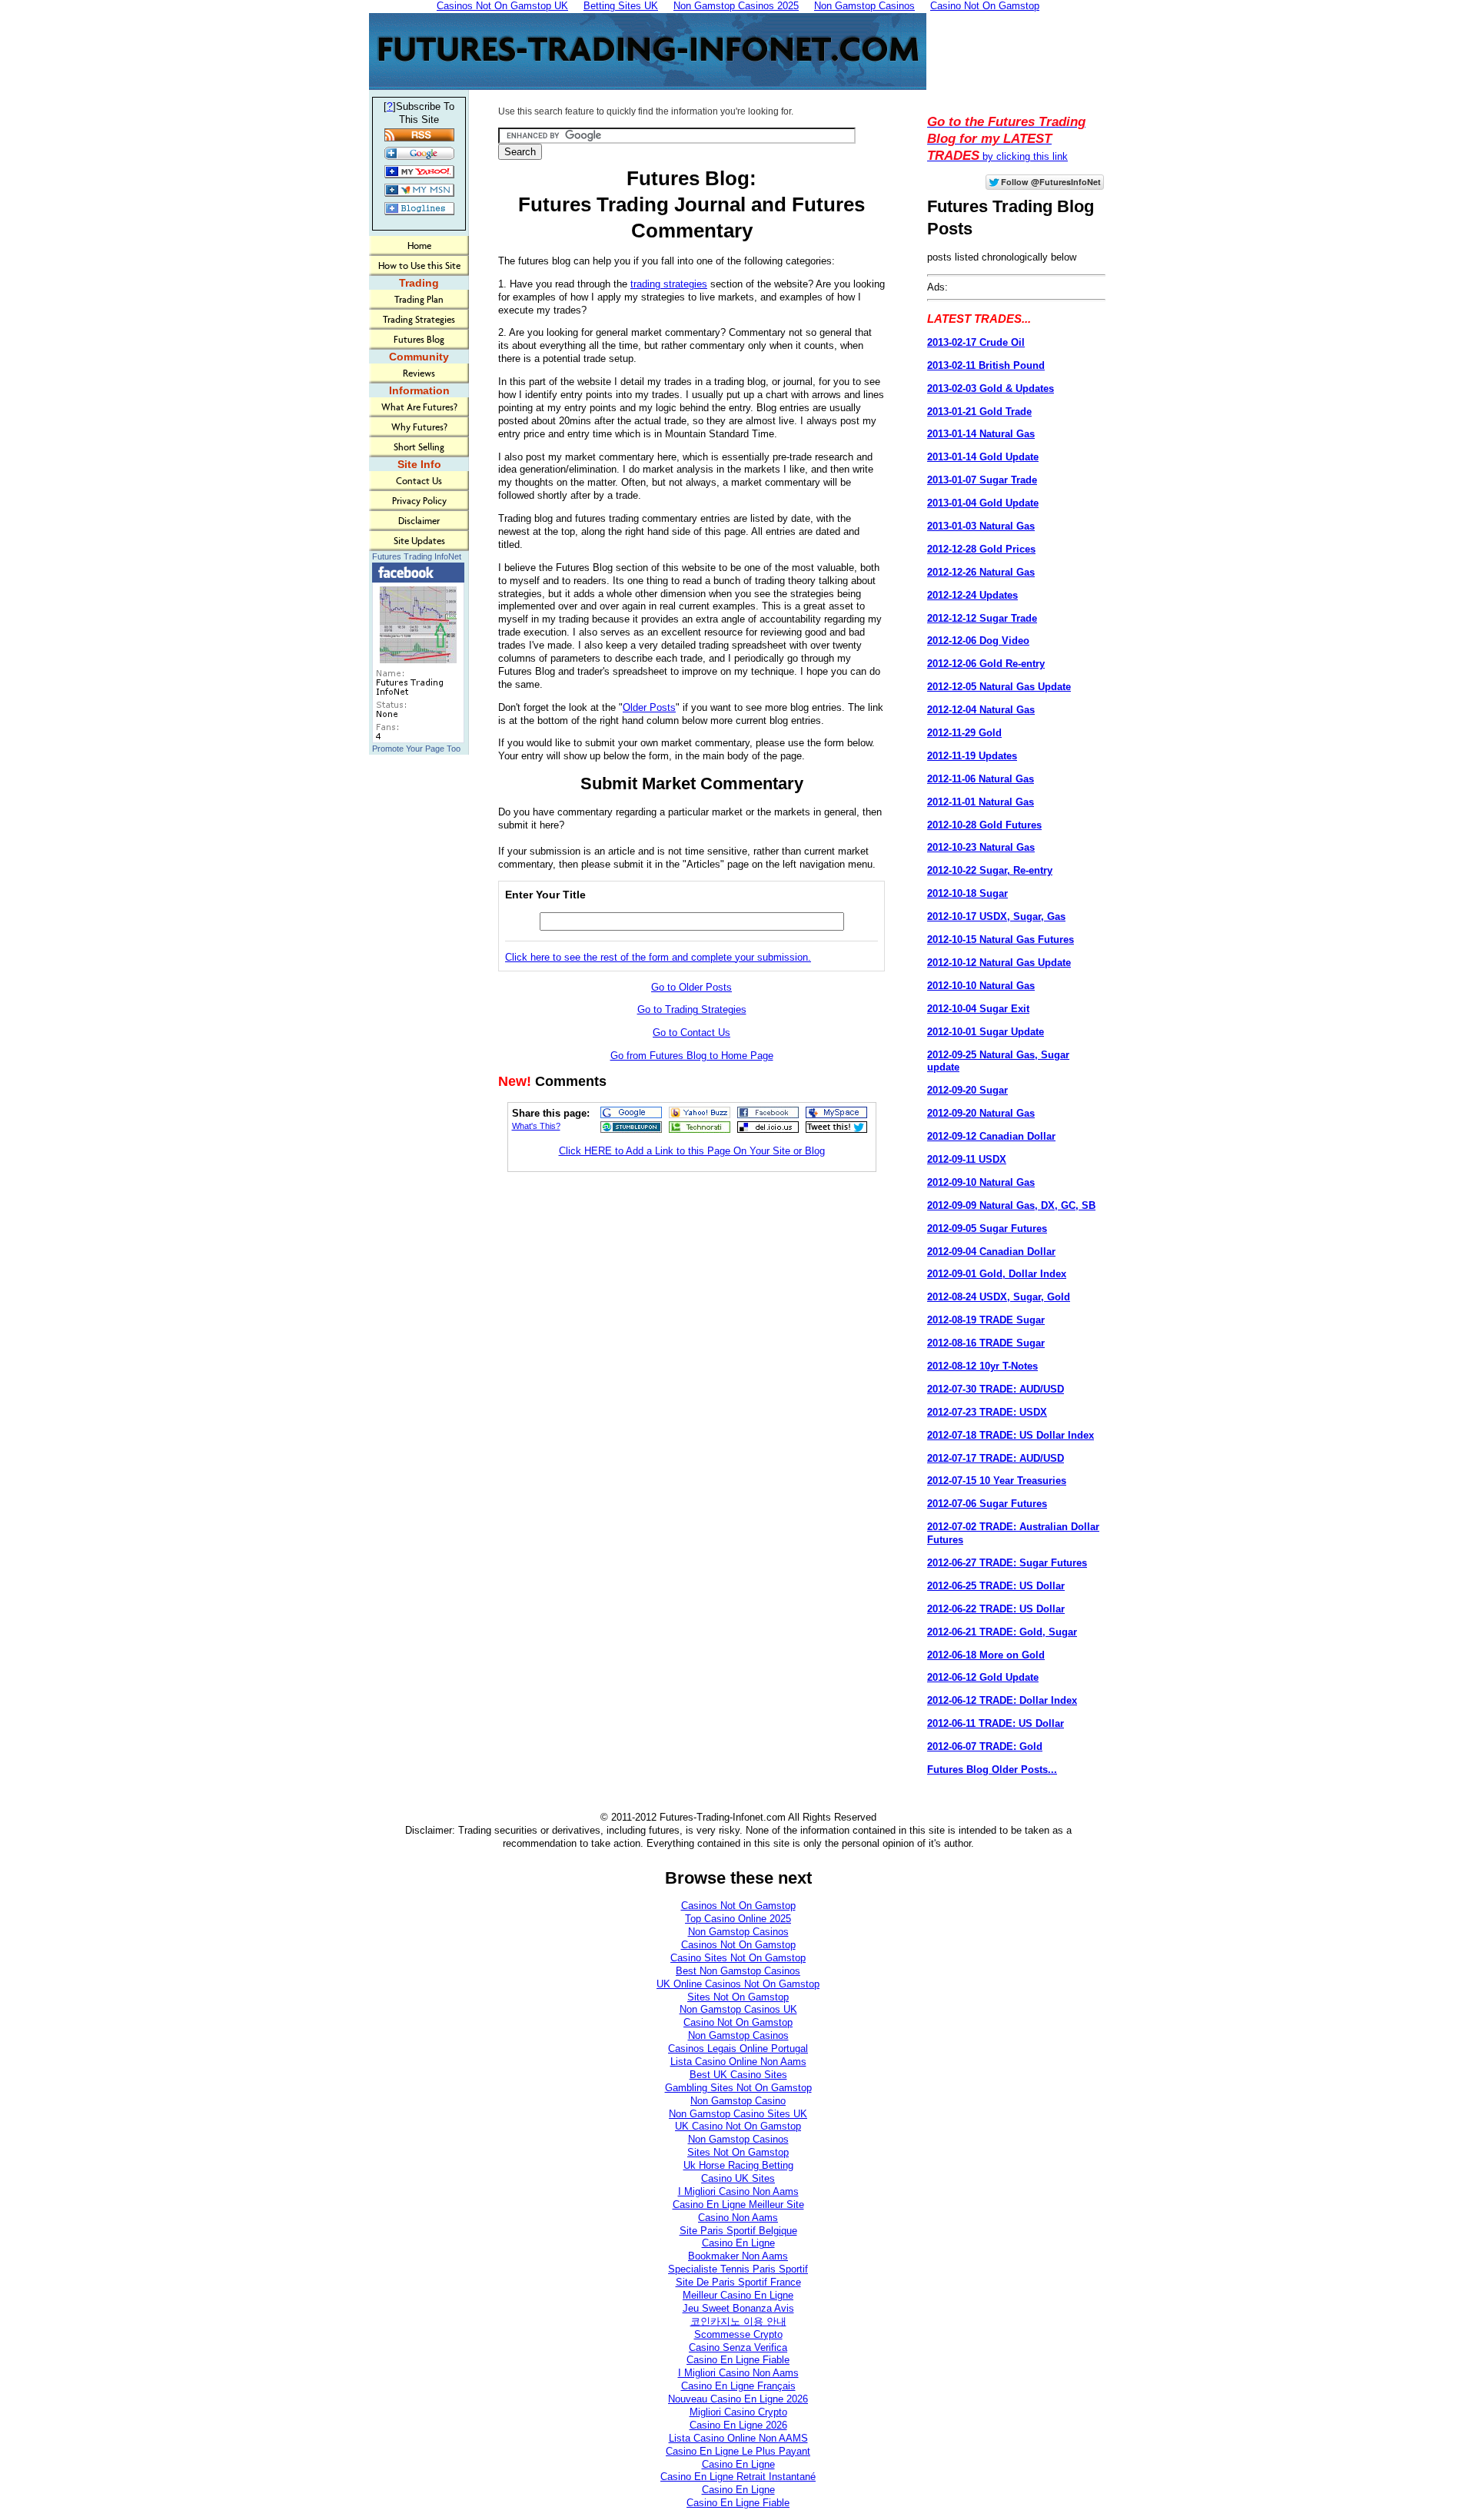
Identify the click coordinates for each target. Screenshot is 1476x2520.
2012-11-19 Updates (972, 756)
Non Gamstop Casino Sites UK (738, 2114)
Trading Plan (419, 299)
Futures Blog (419, 339)
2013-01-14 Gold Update (983, 457)
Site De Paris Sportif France (738, 2282)
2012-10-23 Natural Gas (981, 847)
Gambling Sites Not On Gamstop (738, 2088)
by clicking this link (1006, 139)
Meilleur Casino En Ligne (738, 2295)
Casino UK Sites (738, 2178)
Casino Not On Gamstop (738, 2022)
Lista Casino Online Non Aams (738, 2062)
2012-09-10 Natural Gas (981, 1182)
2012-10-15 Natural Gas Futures (1001, 940)
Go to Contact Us (691, 1033)
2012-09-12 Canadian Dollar (991, 1136)
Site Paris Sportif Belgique (738, 2231)
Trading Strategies (419, 319)
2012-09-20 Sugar (967, 1090)
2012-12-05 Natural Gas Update (999, 687)
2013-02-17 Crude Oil (976, 342)
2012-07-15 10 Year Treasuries (997, 1481)
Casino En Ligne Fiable (738, 2360)
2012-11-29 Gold (964, 733)
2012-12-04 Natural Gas (981, 710)
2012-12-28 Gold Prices (981, 549)
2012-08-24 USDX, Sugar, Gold (999, 1297)
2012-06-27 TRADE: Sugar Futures (1007, 1563)
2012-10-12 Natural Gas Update (999, 963)
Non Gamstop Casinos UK (738, 2009)
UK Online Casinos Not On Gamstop (738, 1984)
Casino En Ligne (738, 2243)
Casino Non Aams (738, 2218)
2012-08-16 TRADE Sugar (986, 1343)
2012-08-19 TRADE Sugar (986, 1320)
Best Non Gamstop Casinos (738, 1971)
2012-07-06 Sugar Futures (987, 1504)
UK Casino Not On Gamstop (738, 2126)
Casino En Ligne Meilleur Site (738, 2205)
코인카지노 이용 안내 (738, 2321)
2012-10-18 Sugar (967, 893)
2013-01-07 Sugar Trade (982, 480)
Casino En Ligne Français (738, 2386)
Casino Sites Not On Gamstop (738, 1958)
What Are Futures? (419, 407)
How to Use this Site (419, 266)
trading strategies (669, 284)
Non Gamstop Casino (738, 2101)
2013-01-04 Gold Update (983, 503)
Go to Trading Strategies (692, 1009)
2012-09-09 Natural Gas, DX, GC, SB (1011, 1205)
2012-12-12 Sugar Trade (982, 618)
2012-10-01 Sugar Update (986, 1032)
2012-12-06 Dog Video (978, 641)
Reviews (419, 373)
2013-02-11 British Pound (986, 365)
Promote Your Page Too (416, 749)
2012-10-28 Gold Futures (984, 825)
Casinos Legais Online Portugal (738, 2049)
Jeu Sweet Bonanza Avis (738, 2308)
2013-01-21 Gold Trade (979, 412)
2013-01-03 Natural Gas (981, 526)
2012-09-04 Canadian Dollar (991, 1252)
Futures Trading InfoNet (417, 556)
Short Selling (419, 447)
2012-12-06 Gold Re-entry (986, 664)
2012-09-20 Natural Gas (981, 1113)
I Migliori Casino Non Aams (738, 2191)
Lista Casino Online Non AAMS (738, 2438)
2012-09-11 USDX (967, 1159)
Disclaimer (419, 521)
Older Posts (649, 707)
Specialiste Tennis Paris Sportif (738, 2269)
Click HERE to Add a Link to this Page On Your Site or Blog (692, 1151)
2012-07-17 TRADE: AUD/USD (996, 1458)
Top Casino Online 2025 (738, 1919)
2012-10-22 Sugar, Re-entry (990, 870)
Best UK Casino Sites (738, 2075)
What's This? (536, 1126)
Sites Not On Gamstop (738, 1997)
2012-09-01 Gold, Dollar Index (997, 1274)
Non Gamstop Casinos (738, 1932)
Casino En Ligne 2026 (738, 2425)
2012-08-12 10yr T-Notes (982, 1366)
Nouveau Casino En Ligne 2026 (738, 2399)
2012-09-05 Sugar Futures (987, 1228)
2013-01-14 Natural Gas (981, 434)
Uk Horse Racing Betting (738, 2165)
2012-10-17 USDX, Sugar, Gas (996, 916)
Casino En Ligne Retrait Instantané (738, 2477)
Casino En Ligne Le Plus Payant (738, 2451)
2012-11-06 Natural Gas (981, 779)
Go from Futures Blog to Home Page (692, 1056)
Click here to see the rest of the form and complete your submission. (658, 957)
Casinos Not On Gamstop (738, 1906)
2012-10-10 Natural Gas (981, 986)
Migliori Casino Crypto (738, 2412)
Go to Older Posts (691, 987)
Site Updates (419, 541)
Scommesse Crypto (738, 2334)
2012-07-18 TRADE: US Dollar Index (1011, 1435)
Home (419, 246)
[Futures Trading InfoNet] (418, 740)
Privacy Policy (419, 501)
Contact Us (419, 481)
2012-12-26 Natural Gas (981, 572)
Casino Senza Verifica (738, 2347)
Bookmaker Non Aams (738, 2256)
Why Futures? (419, 427)
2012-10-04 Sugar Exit (978, 1009)
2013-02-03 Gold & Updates (991, 388)
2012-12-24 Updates (972, 595)
